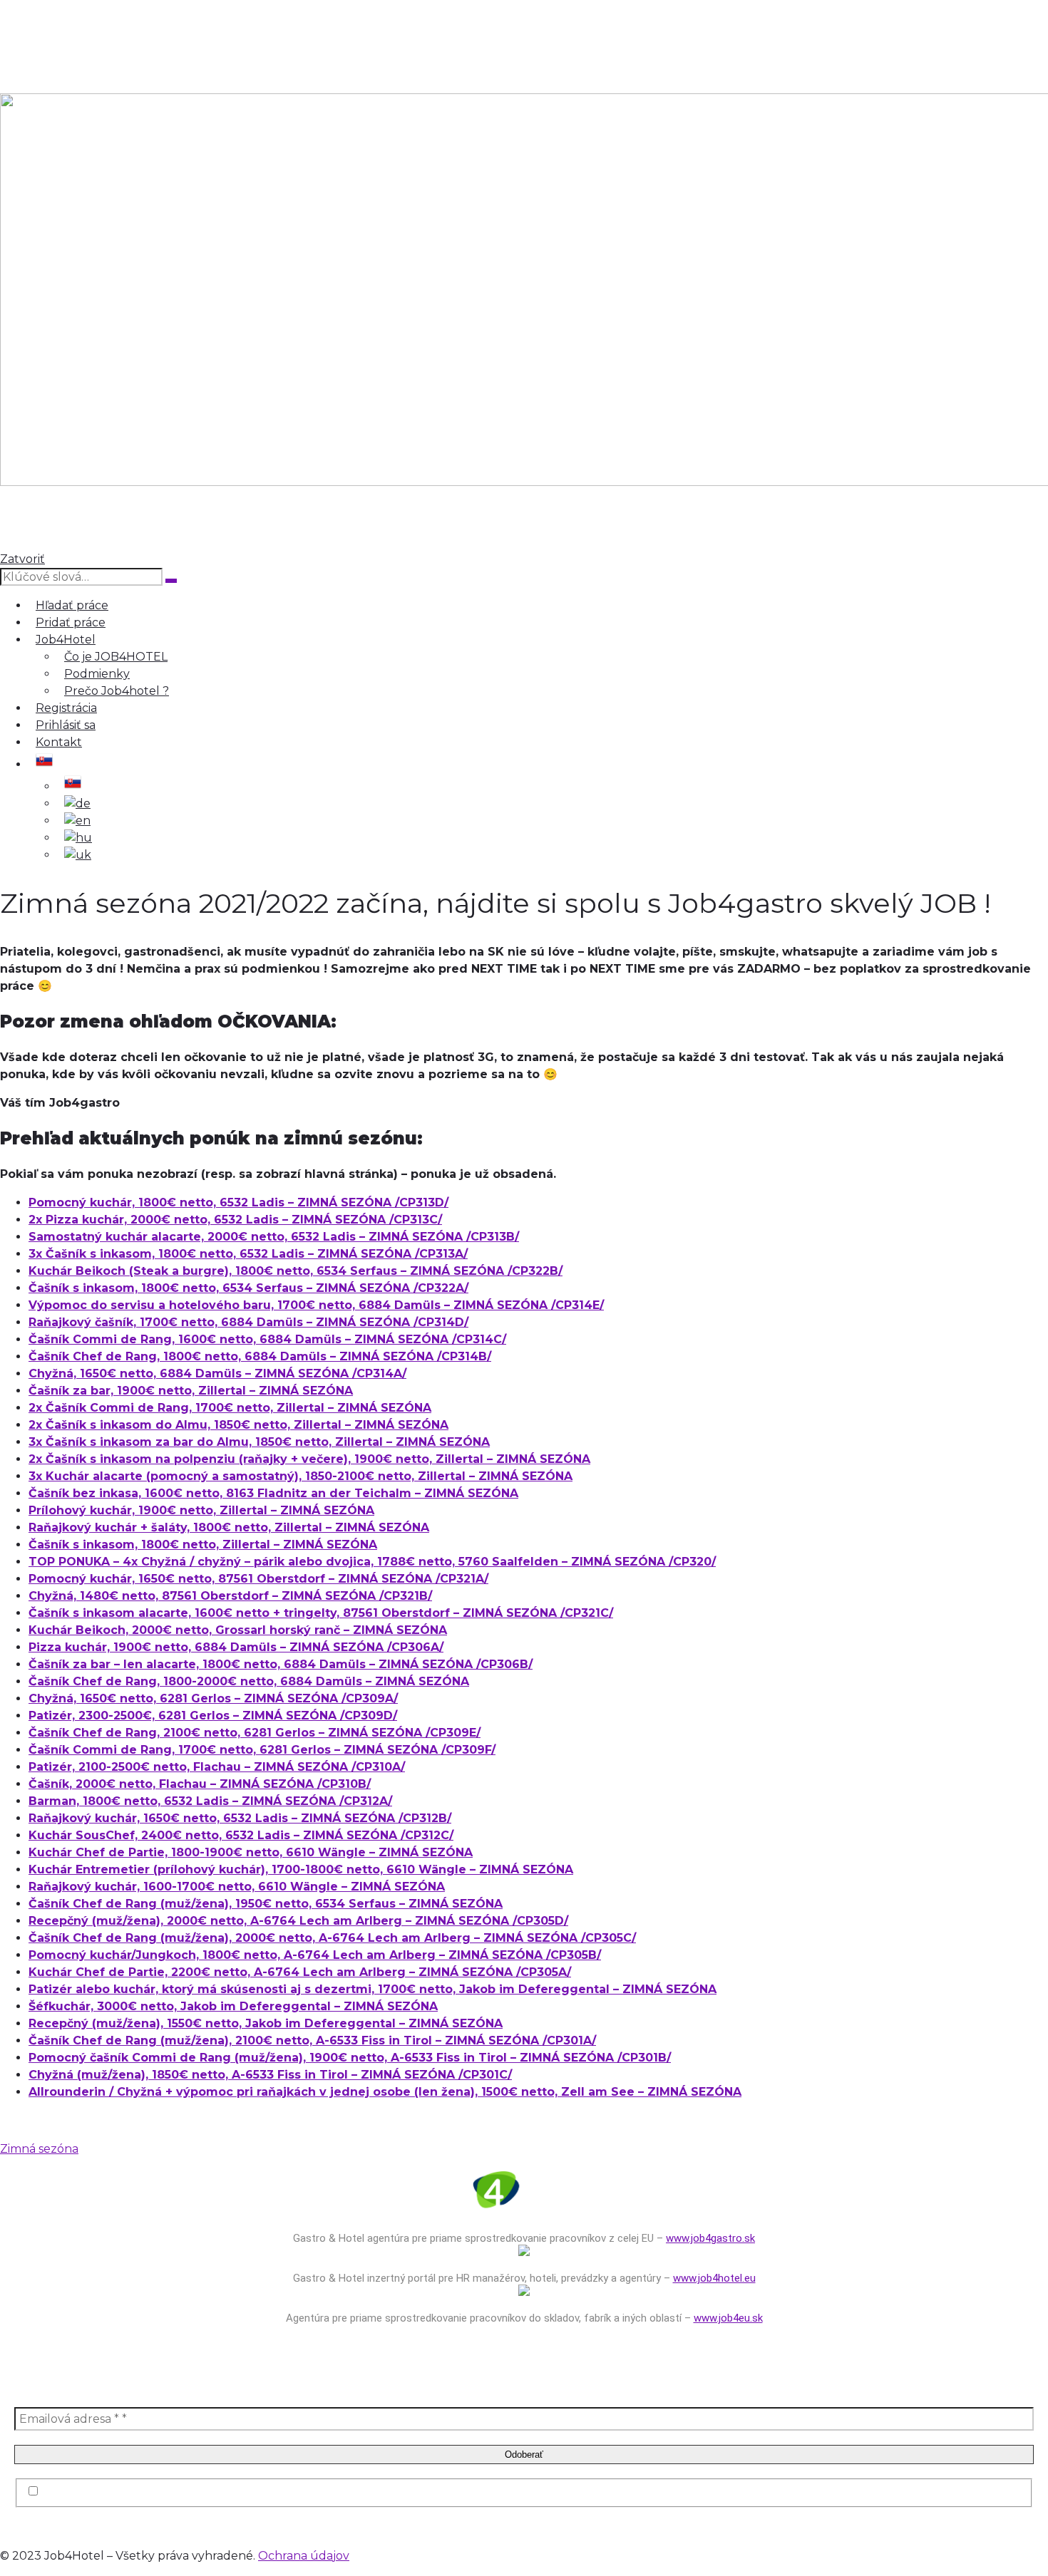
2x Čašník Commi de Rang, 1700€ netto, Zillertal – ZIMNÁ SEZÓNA (230, 1408)
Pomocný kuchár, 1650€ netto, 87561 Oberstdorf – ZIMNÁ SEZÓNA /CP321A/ (258, 1579)
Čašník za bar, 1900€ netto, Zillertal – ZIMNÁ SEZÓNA (191, 1391)
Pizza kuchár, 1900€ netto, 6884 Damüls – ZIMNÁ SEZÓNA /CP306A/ (236, 1647)
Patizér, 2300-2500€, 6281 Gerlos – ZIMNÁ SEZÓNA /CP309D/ (213, 1716)
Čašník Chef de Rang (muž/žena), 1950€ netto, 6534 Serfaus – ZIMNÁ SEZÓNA (266, 1904)
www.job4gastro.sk (710, 2238)
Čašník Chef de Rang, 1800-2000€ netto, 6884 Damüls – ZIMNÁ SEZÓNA (249, 1681)
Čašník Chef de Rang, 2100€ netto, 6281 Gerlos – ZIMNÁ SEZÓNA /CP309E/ (255, 1733)
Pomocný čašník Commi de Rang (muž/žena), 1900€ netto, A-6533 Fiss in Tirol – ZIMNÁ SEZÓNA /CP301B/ (350, 2058)
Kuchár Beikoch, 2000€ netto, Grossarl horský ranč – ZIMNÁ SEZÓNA (238, 1630)
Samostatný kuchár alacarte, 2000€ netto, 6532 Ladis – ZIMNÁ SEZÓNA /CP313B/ (274, 1237)
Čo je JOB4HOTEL (116, 657)
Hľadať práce (72, 605)
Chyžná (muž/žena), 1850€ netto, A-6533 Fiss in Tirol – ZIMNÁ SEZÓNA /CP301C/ (270, 2075)
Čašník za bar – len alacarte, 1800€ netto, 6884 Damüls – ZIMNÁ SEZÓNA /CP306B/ (281, 1664)
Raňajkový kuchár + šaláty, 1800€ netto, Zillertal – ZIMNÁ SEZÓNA (229, 1527)
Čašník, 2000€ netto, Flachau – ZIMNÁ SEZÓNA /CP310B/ (200, 1784)
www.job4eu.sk (728, 2318)
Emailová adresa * (68, 2400)
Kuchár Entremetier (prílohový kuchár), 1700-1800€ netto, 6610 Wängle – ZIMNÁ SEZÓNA (301, 1869)
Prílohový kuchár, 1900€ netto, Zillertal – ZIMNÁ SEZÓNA (201, 1510)
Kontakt (59, 742)
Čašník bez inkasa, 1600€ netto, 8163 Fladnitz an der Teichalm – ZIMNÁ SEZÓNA (273, 1493)
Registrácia (66, 708)
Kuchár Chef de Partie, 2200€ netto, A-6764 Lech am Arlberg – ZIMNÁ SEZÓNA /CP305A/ (300, 1972)
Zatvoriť (22, 559)
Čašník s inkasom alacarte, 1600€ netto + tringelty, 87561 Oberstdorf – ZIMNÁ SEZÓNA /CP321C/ (321, 1613)
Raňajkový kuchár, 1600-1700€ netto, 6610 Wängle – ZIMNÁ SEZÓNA (237, 1887)
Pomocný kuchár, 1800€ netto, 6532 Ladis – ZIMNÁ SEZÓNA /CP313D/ (238, 1202)
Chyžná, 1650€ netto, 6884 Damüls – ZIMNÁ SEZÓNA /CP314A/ (217, 1374)
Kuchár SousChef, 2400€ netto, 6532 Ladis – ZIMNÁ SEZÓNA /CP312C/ (241, 1835)
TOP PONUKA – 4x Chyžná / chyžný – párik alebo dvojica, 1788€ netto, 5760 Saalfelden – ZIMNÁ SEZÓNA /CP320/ (372, 1562)
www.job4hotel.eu (714, 2278)
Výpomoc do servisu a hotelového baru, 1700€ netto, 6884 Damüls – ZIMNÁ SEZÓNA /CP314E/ (316, 1305)
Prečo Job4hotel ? (117, 691)
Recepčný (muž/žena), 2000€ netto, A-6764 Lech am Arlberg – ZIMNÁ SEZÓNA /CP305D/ (298, 1921)
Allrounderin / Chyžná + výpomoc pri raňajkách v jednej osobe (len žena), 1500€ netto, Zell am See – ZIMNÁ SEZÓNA (385, 2092)
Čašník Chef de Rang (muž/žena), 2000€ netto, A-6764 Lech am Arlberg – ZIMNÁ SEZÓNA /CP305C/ (332, 1938)
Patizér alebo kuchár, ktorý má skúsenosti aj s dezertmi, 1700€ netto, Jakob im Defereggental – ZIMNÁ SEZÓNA (373, 1989)
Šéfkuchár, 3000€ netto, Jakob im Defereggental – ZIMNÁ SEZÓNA (233, 2006)
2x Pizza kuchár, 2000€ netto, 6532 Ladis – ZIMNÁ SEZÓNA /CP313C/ (235, 1220)
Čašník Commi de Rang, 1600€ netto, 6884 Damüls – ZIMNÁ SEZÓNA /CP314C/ (267, 1339)
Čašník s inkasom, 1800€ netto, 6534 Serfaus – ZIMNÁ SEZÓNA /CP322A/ (248, 1288)
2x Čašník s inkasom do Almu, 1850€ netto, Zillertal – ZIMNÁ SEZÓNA (238, 1425)
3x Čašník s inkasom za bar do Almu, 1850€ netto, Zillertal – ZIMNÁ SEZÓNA (259, 1442)
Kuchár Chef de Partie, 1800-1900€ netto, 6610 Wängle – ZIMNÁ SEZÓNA (251, 1852)
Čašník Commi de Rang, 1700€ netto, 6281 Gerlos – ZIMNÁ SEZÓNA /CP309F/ (262, 1750)
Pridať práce (71, 622)
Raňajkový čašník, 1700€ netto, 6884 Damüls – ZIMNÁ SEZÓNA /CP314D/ (248, 1322)
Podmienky (97, 674)
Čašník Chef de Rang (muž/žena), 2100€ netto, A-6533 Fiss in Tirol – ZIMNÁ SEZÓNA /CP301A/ (312, 2040)
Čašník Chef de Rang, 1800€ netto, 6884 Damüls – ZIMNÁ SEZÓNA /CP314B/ (260, 1356)
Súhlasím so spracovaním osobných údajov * (168, 2492)
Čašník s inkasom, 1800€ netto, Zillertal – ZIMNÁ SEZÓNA (203, 1545)
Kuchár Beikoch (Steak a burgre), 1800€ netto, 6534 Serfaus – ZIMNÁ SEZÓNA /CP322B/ (296, 1271)
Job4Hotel (66, 640)
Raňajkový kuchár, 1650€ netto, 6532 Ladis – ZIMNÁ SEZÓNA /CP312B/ (240, 1818)
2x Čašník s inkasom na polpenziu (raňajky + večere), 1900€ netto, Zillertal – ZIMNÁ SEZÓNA (309, 1459)
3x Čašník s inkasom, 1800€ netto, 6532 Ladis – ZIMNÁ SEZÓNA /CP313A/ (248, 1254)
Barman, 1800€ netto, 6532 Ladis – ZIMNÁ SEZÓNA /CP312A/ (210, 1801)
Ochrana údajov (304, 2556)
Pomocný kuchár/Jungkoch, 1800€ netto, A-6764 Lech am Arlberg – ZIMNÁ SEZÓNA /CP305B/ (315, 1955)
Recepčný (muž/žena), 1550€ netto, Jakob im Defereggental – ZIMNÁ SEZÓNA (266, 2023)
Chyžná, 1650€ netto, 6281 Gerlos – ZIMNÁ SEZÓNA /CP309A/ (213, 1698)
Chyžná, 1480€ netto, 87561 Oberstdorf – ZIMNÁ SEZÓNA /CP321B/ (230, 1596)
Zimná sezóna (39, 2149)
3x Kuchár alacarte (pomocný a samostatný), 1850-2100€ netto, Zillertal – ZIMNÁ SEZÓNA (300, 1476)
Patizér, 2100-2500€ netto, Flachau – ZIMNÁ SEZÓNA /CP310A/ (217, 1767)
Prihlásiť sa (66, 725)
